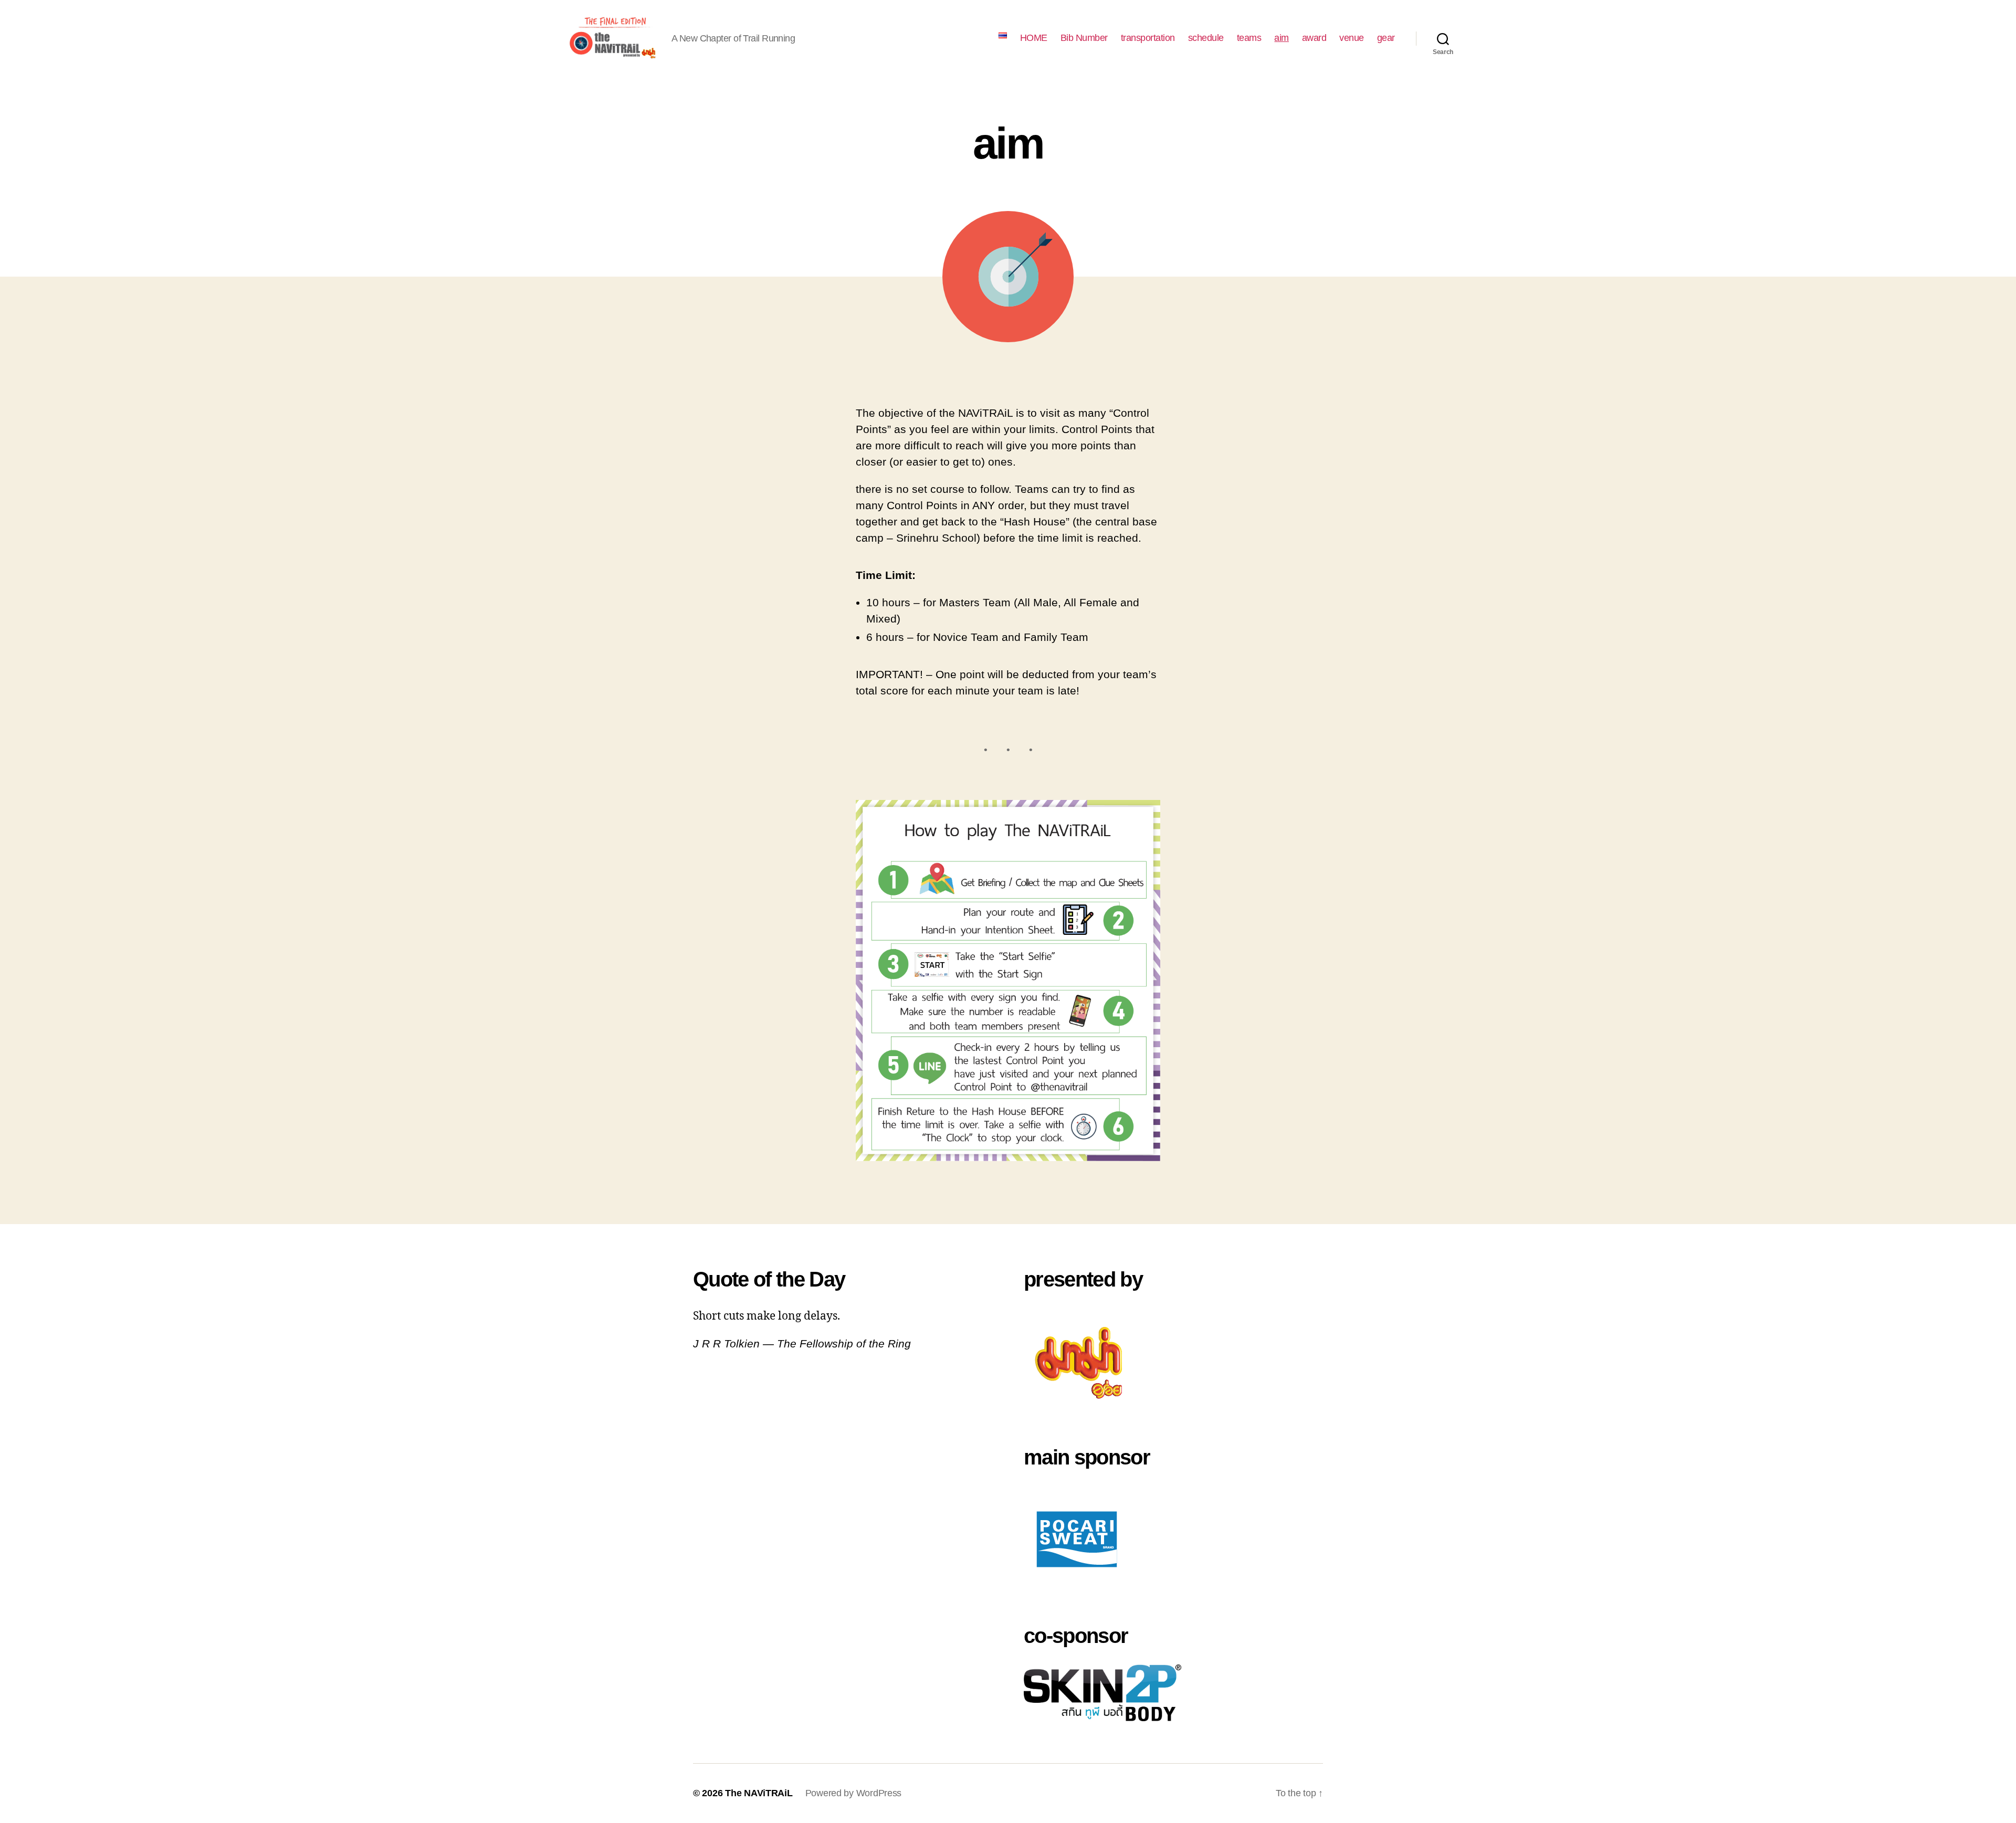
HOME (1034, 38)
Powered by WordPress (854, 1793)
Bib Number (1084, 38)
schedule (1206, 38)
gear (1386, 38)
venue (1352, 38)
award (1314, 38)
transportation (1148, 38)
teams (1249, 38)
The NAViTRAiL (759, 1793)
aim (1282, 38)
